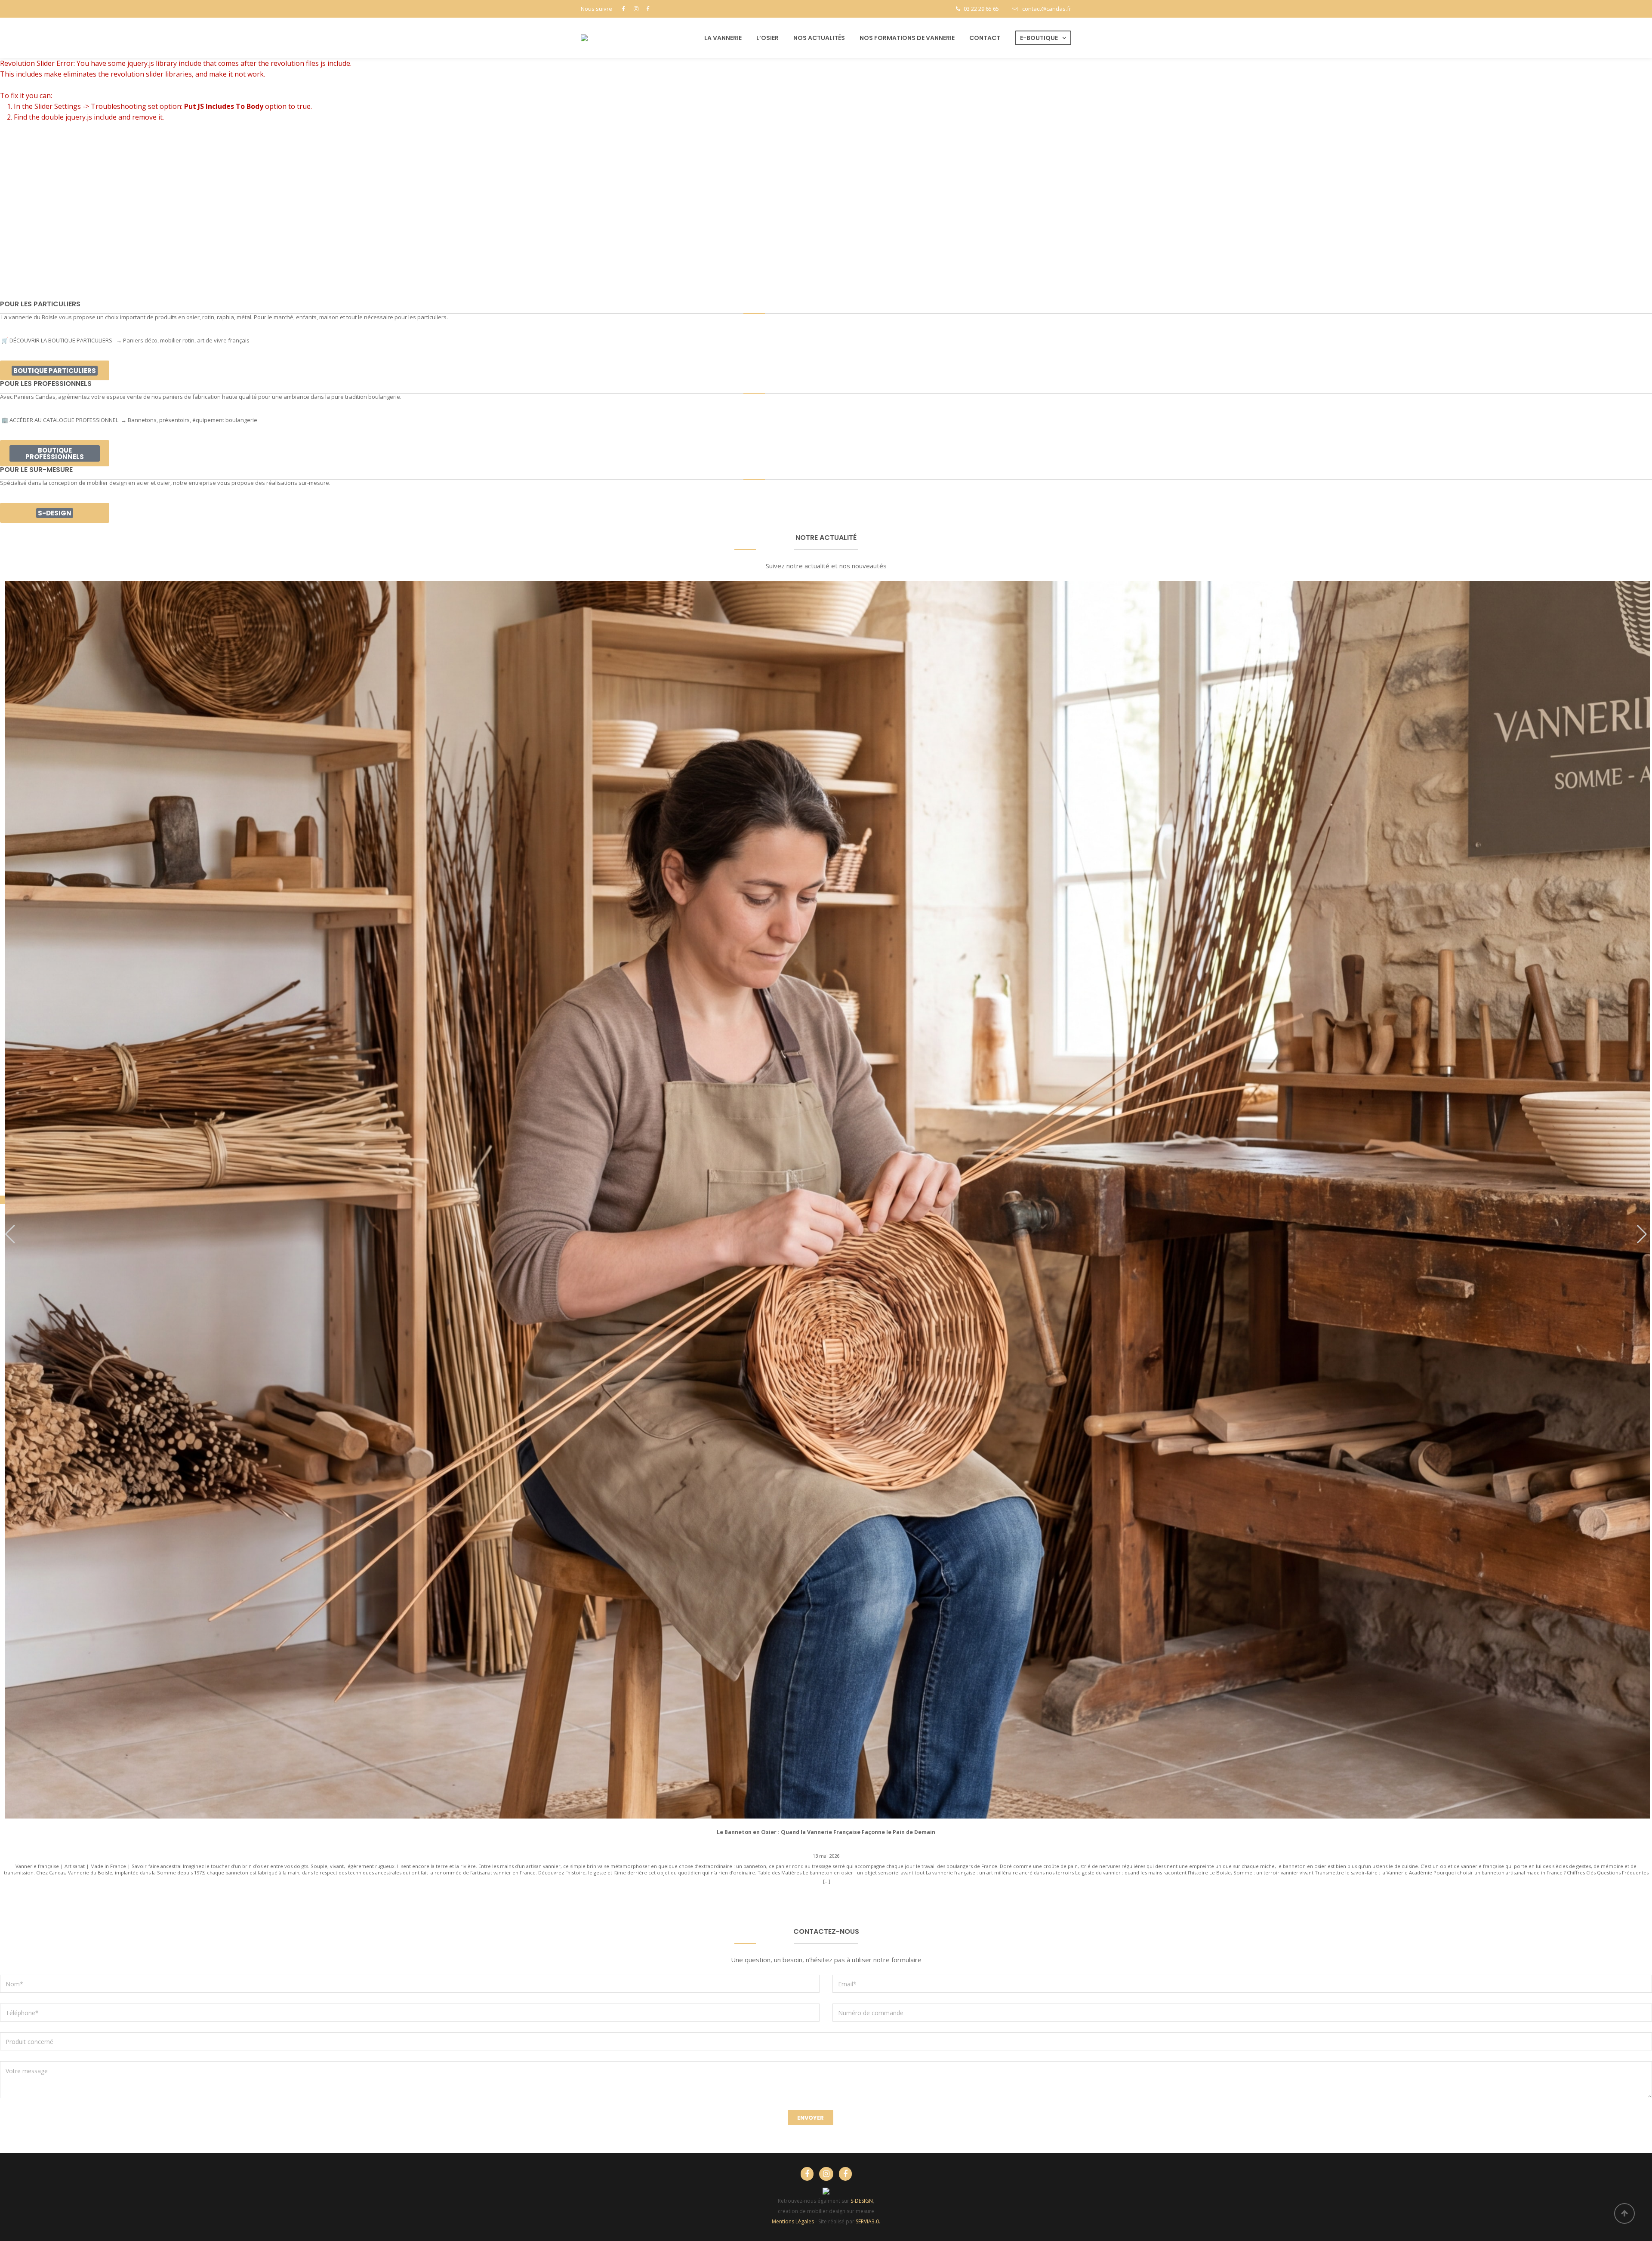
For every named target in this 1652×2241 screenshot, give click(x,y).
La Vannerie (723, 38)
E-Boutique (1039, 38)
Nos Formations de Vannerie (907, 38)
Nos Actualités (819, 38)
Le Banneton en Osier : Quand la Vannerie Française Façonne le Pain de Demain (826, 1832)
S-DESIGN (862, 2201)
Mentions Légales (793, 2221)
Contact (985, 38)
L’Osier (767, 38)
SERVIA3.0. (868, 2221)
